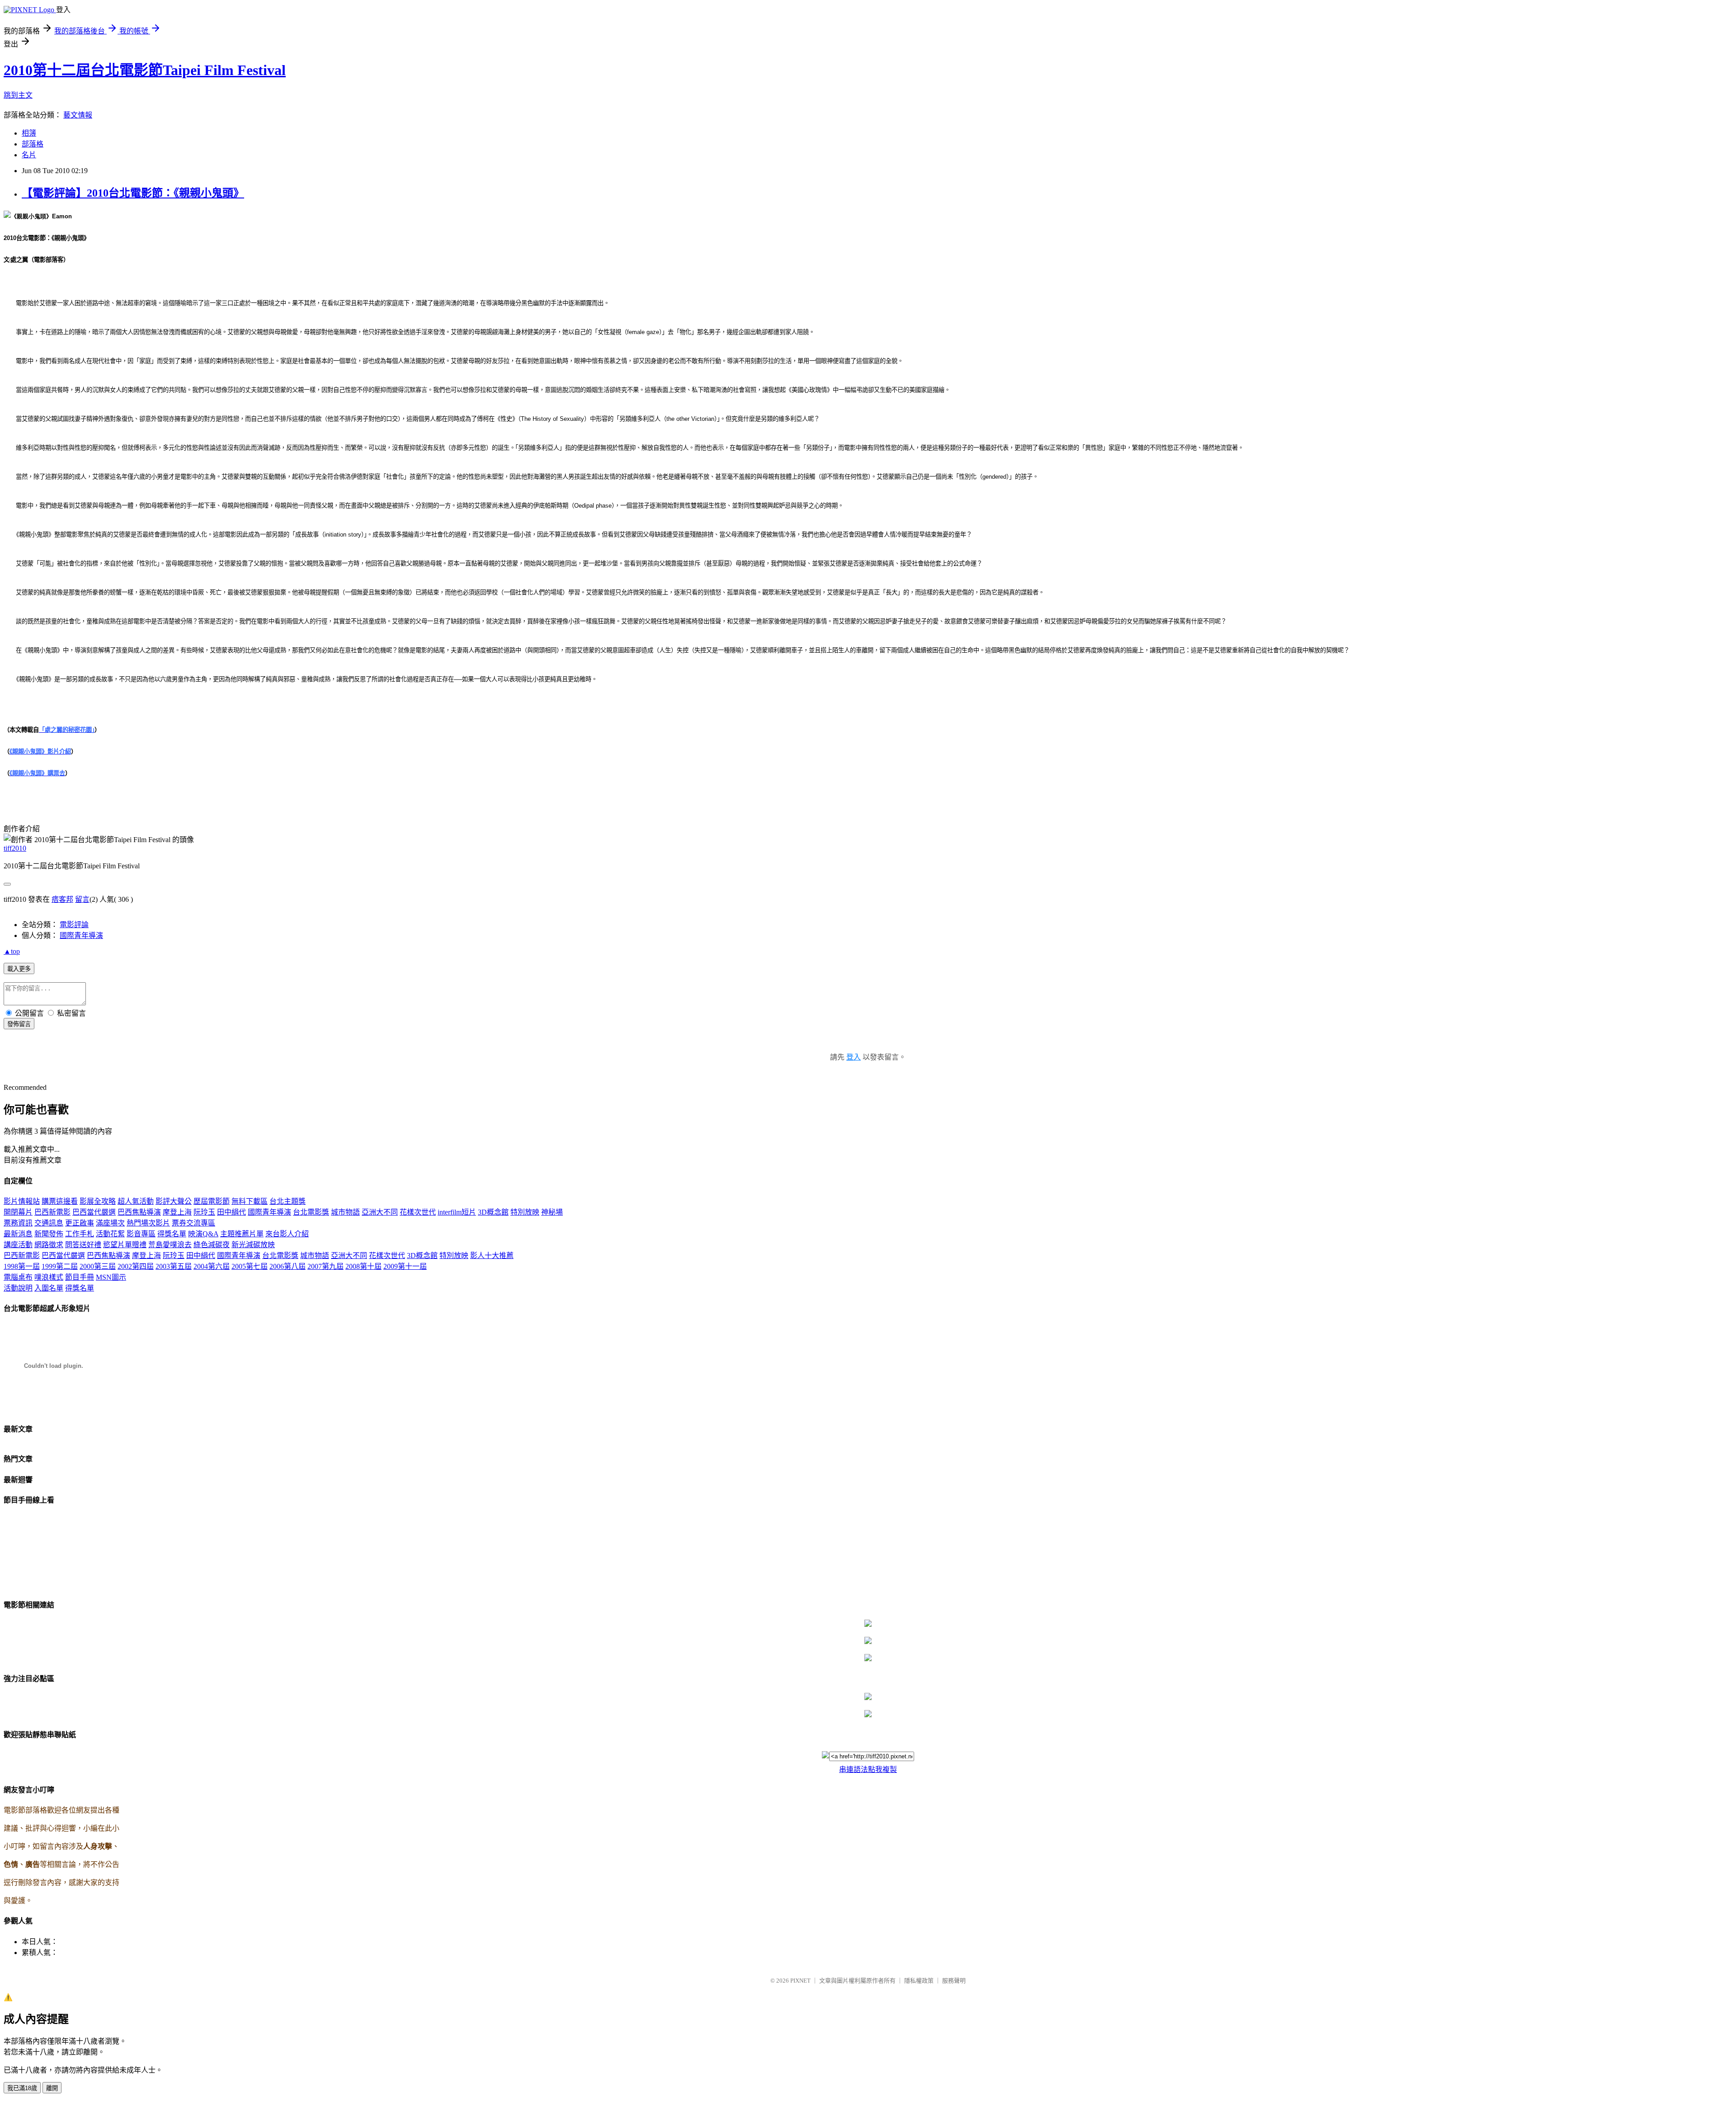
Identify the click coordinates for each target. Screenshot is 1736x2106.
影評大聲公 (174, 1201)
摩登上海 (177, 1212)
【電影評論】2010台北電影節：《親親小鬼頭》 (133, 193)
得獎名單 (172, 1234)
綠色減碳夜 (212, 1245)
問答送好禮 (83, 1245)
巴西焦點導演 (139, 1212)
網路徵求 (49, 1245)
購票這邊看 (60, 1201)
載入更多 (19, 969)
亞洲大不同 (380, 1212)
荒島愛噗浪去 (170, 1245)
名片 (29, 155)
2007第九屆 (325, 1266)
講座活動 (18, 1245)
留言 (82, 899)
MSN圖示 (111, 1277)
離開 (52, 2088)
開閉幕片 (18, 1212)
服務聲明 (954, 1981)
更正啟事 (80, 1223)
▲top (12, 951)
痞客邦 (62, 899)
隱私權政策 (919, 1981)
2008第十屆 (363, 1266)
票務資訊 (18, 1223)
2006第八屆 (288, 1266)
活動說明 (18, 1288)
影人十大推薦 (492, 1256)
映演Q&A (203, 1234)
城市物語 (345, 1212)
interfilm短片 (457, 1212)
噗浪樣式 (49, 1277)
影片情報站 (22, 1201)
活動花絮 (110, 1234)
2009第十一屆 (405, 1266)
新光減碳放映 (253, 1245)
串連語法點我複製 (868, 1769)
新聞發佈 (49, 1234)
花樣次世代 (418, 1212)
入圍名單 (49, 1288)
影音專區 (141, 1234)
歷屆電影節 (212, 1201)
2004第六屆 (212, 1266)
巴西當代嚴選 (94, 1212)
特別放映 (525, 1212)
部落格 (33, 144)
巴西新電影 (52, 1212)
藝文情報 (78, 115)
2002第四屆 (136, 1266)
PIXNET (800, 1981)
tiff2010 (15, 848)
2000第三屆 (98, 1266)
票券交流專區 (193, 1223)
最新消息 (18, 1234)
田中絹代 (231, 1212)
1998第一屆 (22, 1266)
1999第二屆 (60, 1266)
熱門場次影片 (148, 1223)
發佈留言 (19, 1024)
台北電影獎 (311, 1212)
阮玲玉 (204, 1212)
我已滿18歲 (22, 2088)
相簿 (29, 133)
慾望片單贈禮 (125, 1245)
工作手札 (80, 1234)
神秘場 (552, 1212)
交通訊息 (49, 1223)
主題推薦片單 (242, 1234)
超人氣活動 (136, 1201)
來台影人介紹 (287, 1234)
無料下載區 (250, 1201)
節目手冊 (80, 1277)
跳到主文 (18, 95)
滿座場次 (110, 1223)
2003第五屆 (174, 1266)
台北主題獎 (288, 1201)
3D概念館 (493, 1212)
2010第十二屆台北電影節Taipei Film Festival (145, 70)
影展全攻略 (98, 1201)
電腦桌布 (18, 1277)
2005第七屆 (250, 1266)
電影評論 (74, 925)
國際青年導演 (81, 935)
